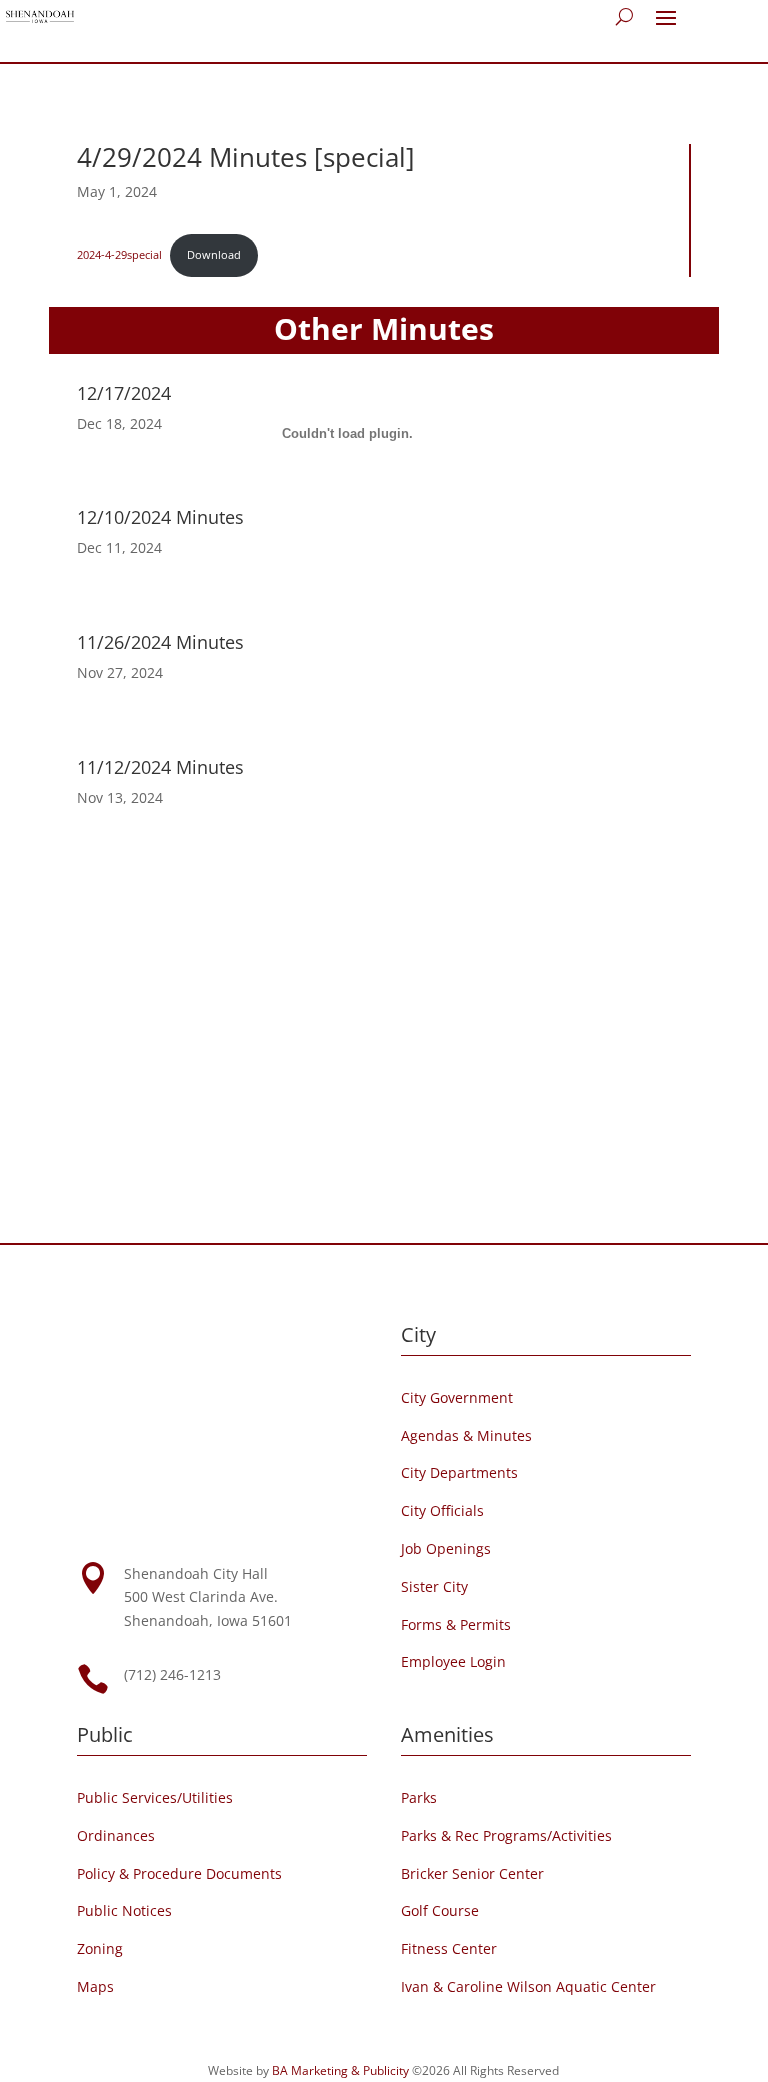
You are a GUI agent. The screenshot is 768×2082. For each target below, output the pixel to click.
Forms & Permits (456, 1624)
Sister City (434, 1586)
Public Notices (124, 1910)
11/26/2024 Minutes (160, 642)
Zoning (100, 1948)
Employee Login (453, 1661)
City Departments (459, 1472)
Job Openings (446, 1548)
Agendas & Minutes (466, 1435)
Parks (419, 1797)
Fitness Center (449, 1948)
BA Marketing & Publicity (340, 2070)
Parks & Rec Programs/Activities (506, 1835)
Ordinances (116, 1835)
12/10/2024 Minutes (160, 517)
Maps (95, 1986)
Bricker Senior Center (472, 1873)
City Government (457, 1397)
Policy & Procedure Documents (179, 1873)
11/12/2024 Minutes (160, 767)
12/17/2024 (124, 393)
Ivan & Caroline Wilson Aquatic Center (528, 1986)
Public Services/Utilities (155, 1797)
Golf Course (440, 1910)
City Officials (442, 1510)
